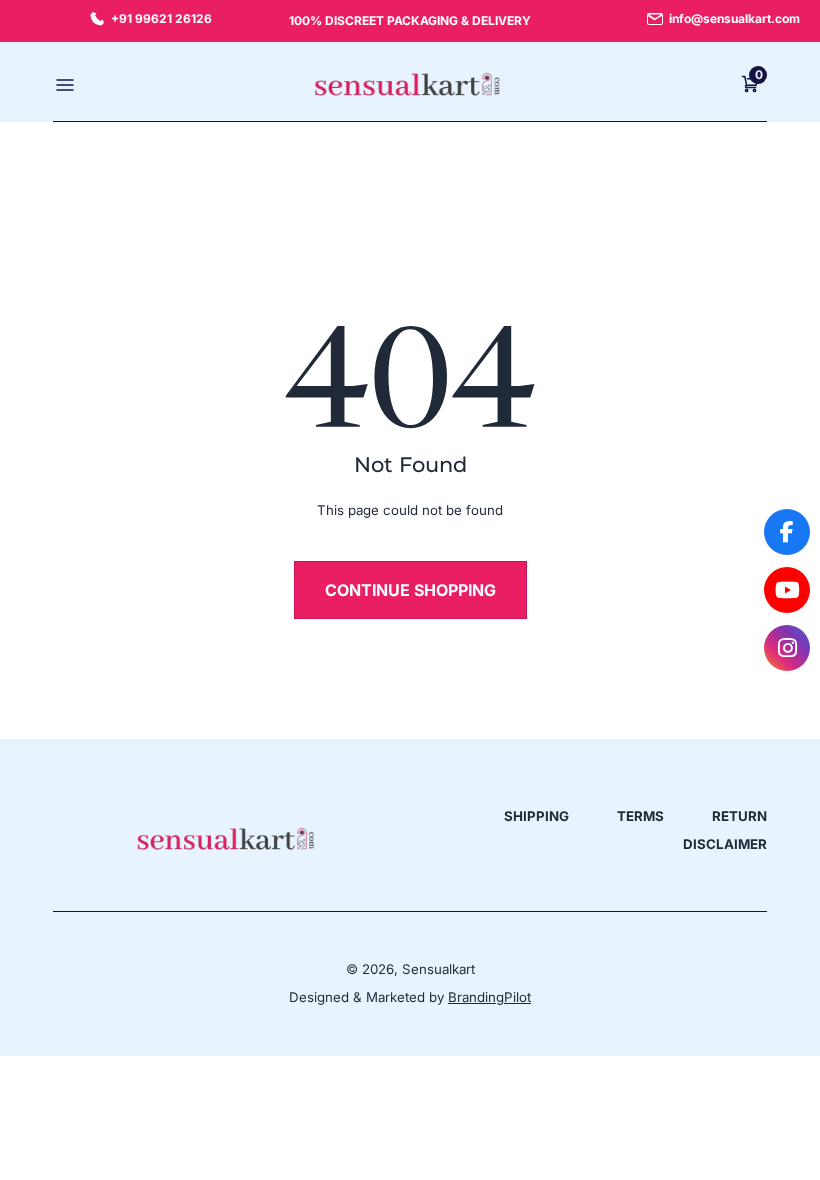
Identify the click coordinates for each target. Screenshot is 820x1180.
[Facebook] (787, 532)
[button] (750, 84)
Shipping (536, 816)
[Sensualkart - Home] (407, 84)
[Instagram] (787, 648)
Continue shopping (410, 590)
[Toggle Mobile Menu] (67, 84)
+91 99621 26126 (161, 18)
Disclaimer (725, 844)
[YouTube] (787, 590)
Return (739, 816)
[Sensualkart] (225, 838)
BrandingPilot (489, 997)
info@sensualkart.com (734, 18)
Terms (640, 816)
